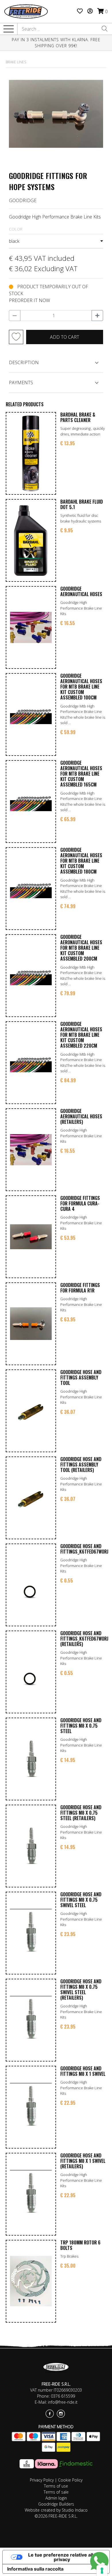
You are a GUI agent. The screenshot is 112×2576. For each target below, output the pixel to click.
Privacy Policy (42, 2480)
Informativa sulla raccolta (35, 2569)
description (24, 362)
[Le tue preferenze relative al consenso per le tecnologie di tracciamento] (102, 2571)
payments (21, 383)
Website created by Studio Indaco (56, 2510)
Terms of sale (56, 2492)
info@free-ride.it (63, 2402)
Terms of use (56, 2486)
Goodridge (23, 200)
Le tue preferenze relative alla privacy (62, 2557)
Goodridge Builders (56, 2504)
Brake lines (16, 62)
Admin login (56, 2498)
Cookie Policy (70, 2480)
